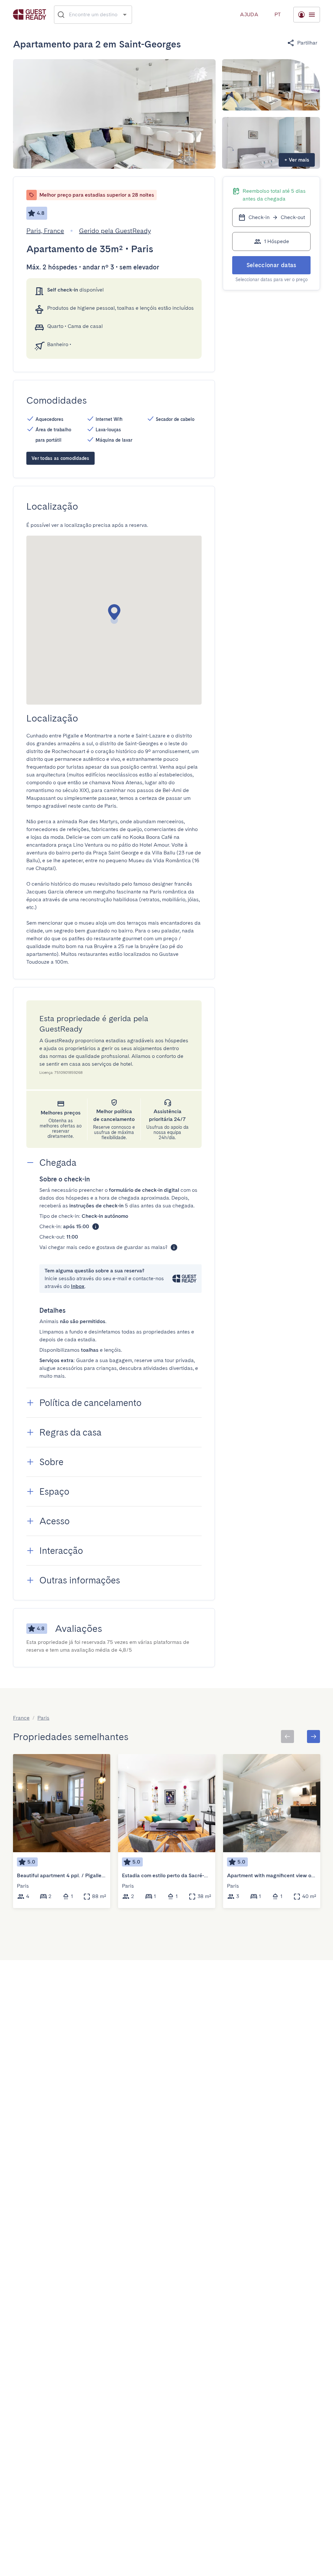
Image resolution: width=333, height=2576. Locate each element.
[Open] (125, 14)
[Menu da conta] (307, 15)
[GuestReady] (30, 14)
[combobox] (93, 15)
